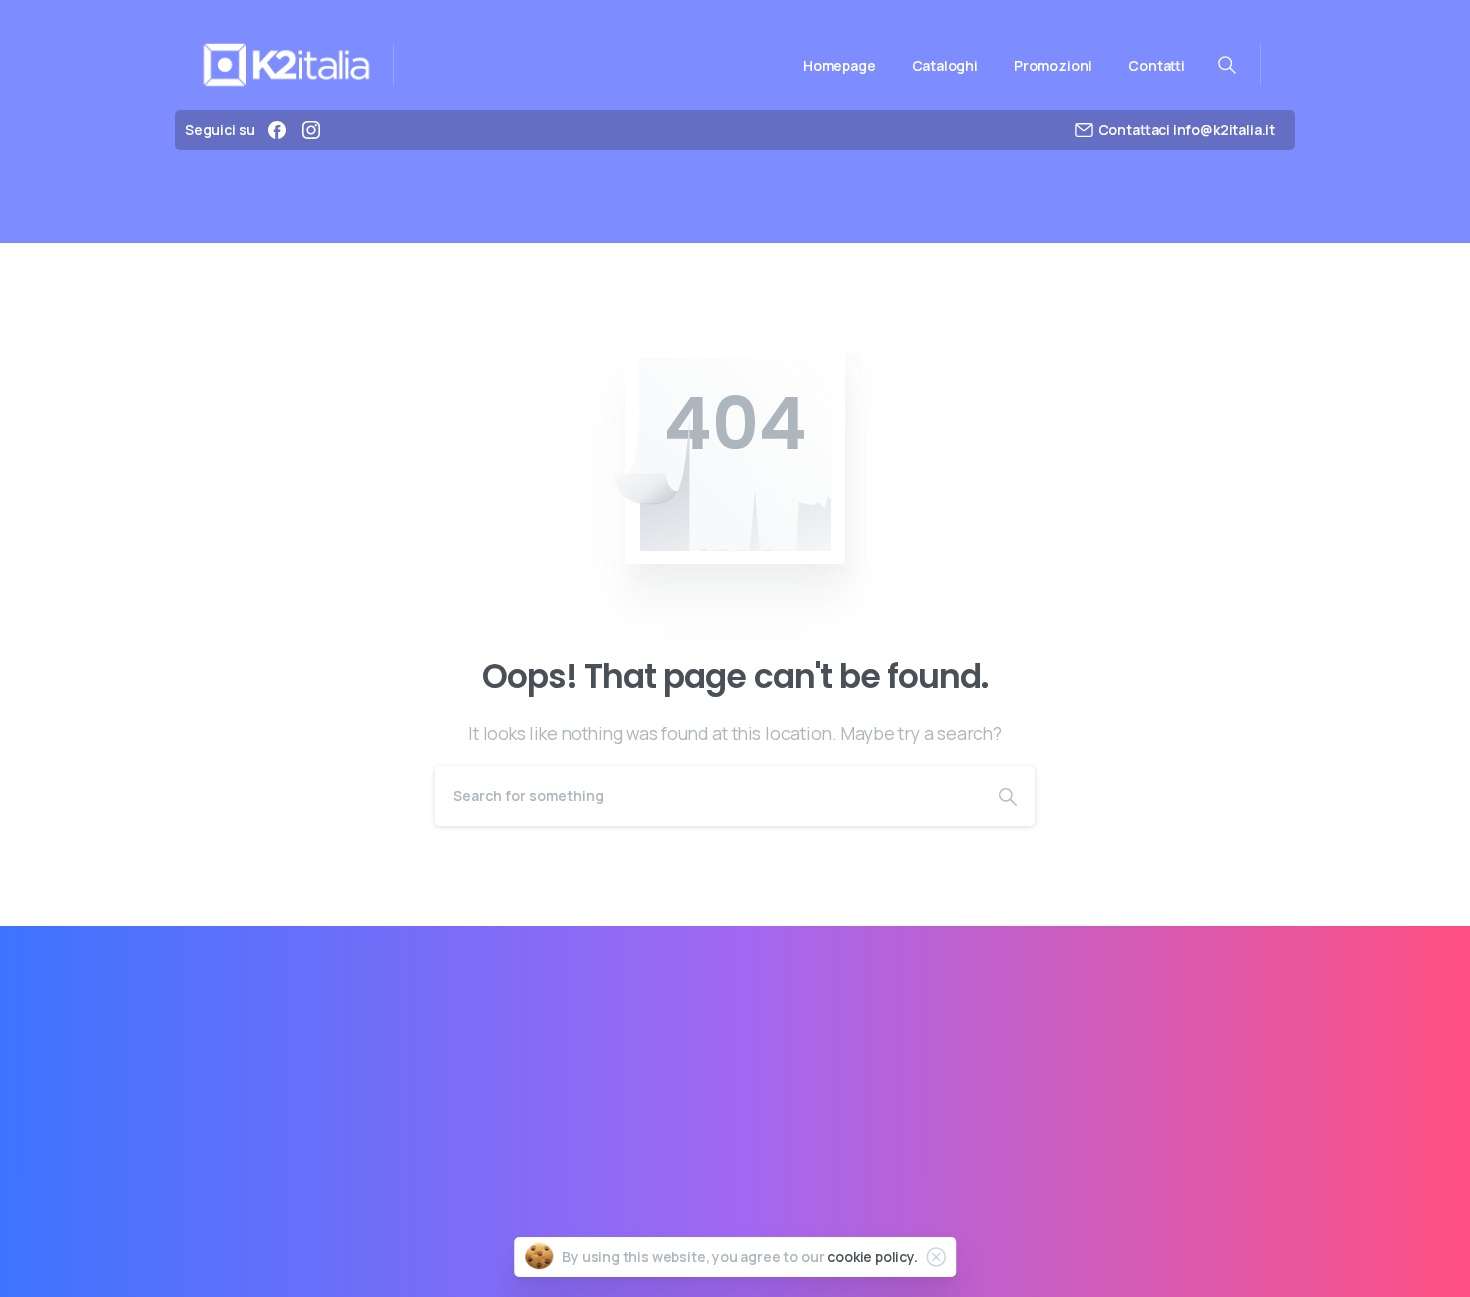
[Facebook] (277, 130)
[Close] (936, 1257)
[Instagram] (311, 130)
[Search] (1008, 796)
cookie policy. (872, 1256)
